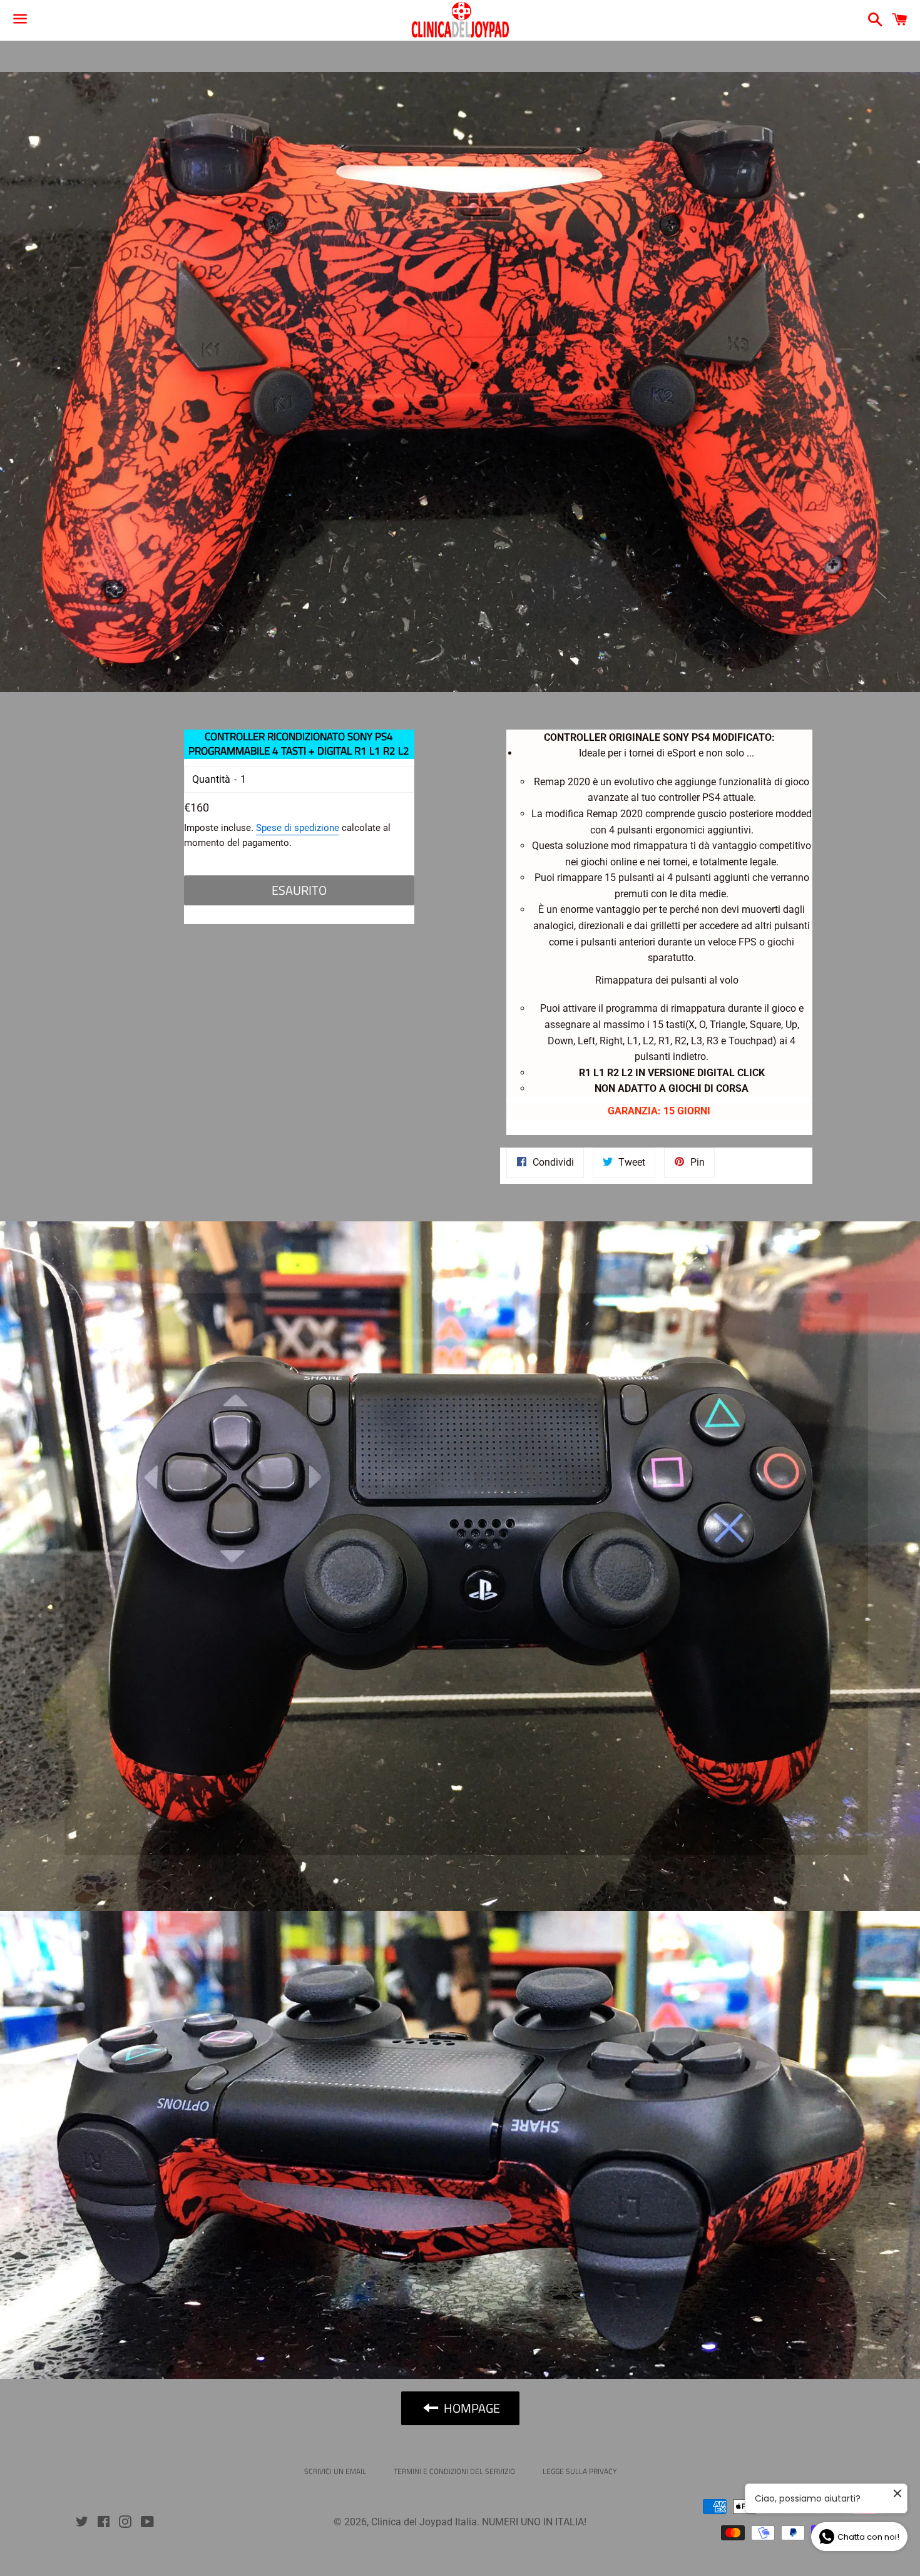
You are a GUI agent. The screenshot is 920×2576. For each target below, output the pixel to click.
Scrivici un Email (335, 2471)
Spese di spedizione (298, 828)
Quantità (211, 779)
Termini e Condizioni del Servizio (454, 2471)
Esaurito (299, 890)
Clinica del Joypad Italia (424, 2522)
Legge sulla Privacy (580, 2471)
